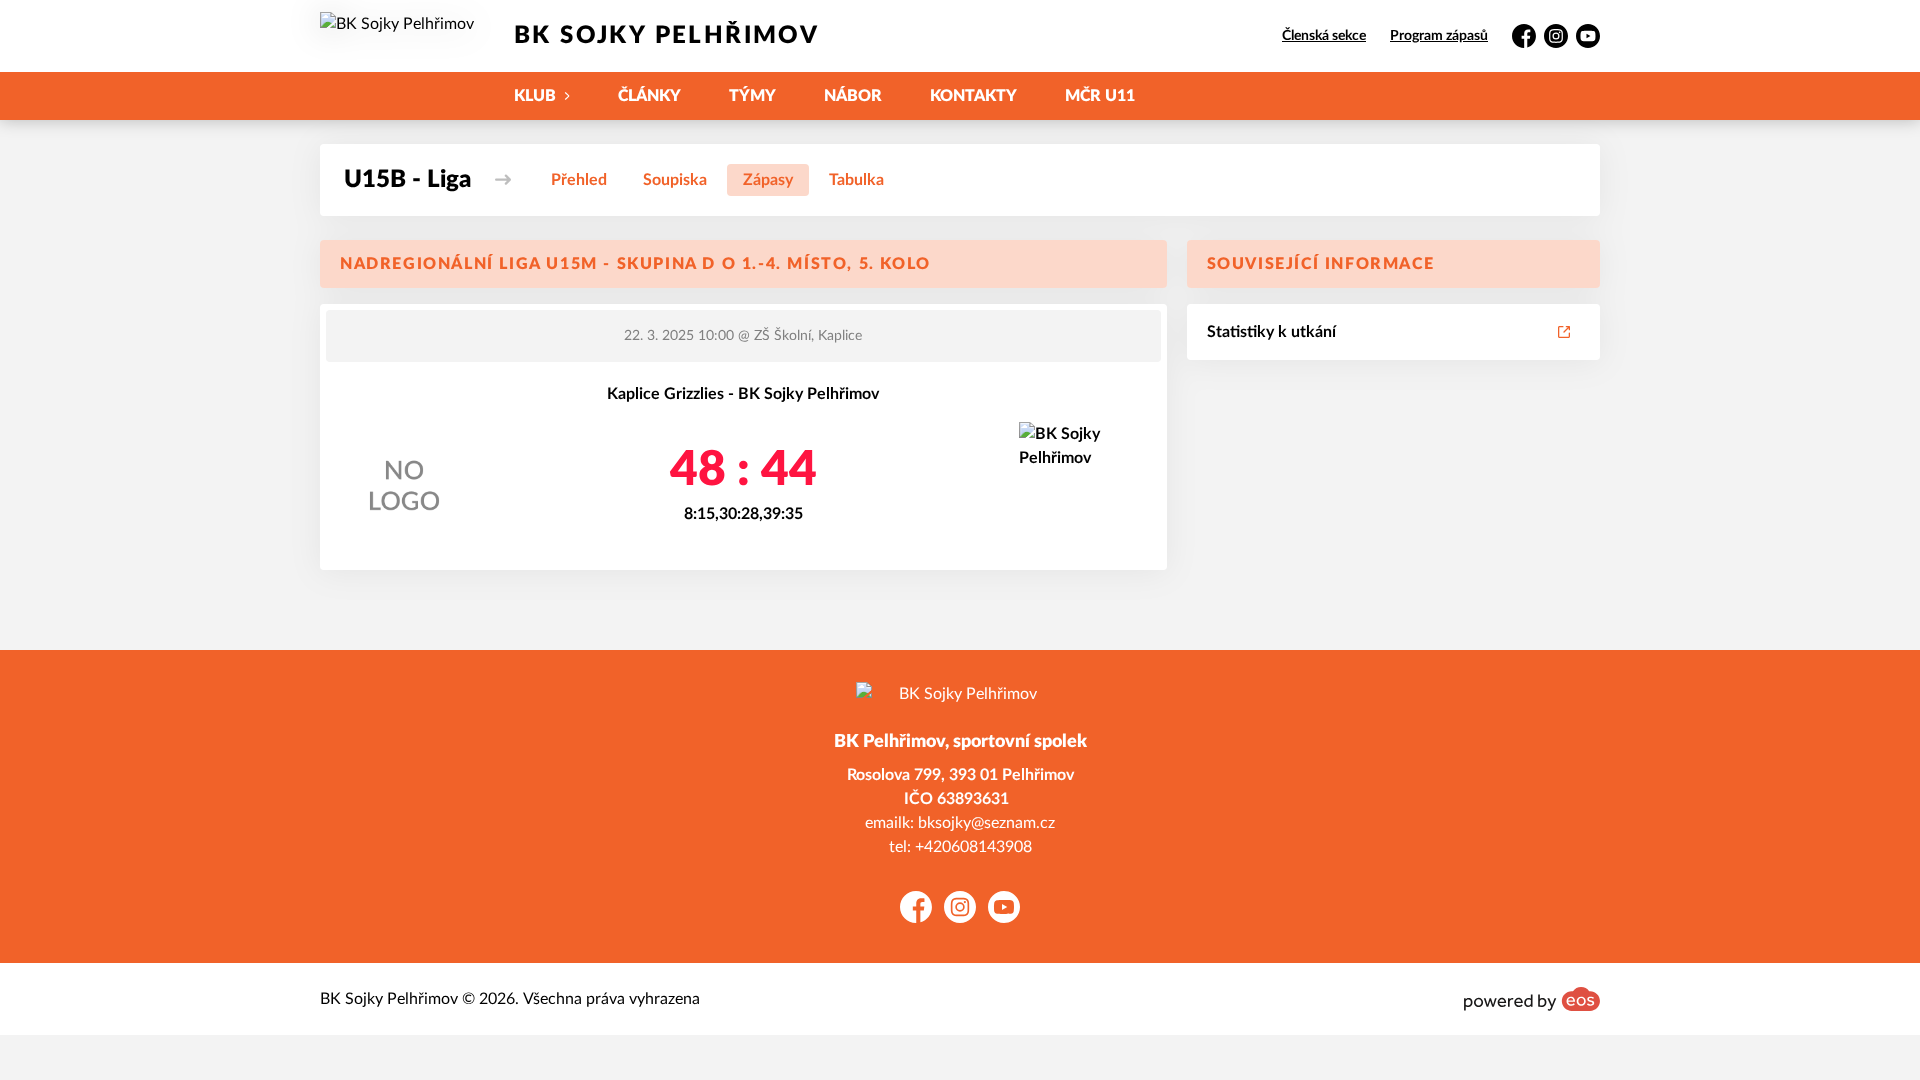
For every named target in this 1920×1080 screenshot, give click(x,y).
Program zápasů (1439, 36)
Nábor (853, 96)
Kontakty (973, 96)
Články (649, 96)
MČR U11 (1100, 96)
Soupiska (675, 180)
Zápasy (768, 180)
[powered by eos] (1532, 999)
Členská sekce (1324, 36)
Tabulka (856, 180)
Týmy (752, 96)
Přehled (579, 180)
